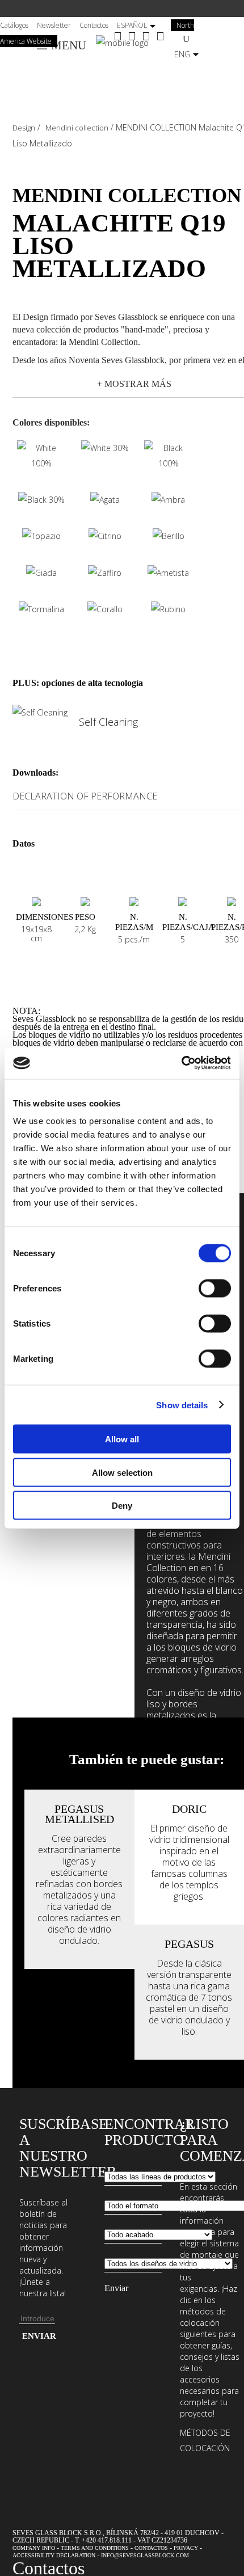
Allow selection (122, 1472)
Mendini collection (77, 128)
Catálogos (14, 25)
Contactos (94, 25)
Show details (182, 1405)
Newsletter (54, 25)
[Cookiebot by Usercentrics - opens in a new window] (181, 1063)
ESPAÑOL (132, 25)
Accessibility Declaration (54, 2555)
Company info (34, 2548)
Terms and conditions (95, 2548)
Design (24, 128)
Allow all (122, 1439)
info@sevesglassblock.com (145, 2555)
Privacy (186, 2548)
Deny (122, 1506)
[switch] (215, 1289)
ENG (182, 54)
